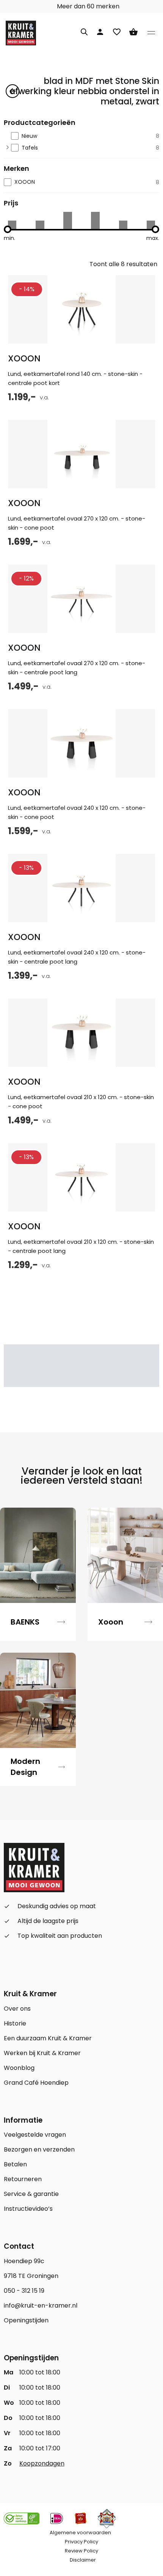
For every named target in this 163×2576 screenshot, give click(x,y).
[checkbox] (85, 136)
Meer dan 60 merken (87, 6)
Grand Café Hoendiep (36, 2083)
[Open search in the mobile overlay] (84, 31)
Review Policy (81, 2551)
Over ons (17, 2009)
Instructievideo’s (28, 2209)
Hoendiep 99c (24, 2261)
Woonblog (19, 2068)
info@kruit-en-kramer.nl (41, 2305)
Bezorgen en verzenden (39, 2149)
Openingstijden (26, 2320)
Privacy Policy (81, 2542)
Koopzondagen (42, 2463)
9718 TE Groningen (31, 2276)
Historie (15, 2023)
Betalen (15, 2164)
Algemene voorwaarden (80, 2533)
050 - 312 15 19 (24, 2291)
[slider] (8, 229)
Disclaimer (83, 2560)
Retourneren (23, 2179)
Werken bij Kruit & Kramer (42, 2053)
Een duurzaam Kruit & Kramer (48, 2038)
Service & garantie (31, 2194)
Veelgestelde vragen (35, 2135)
